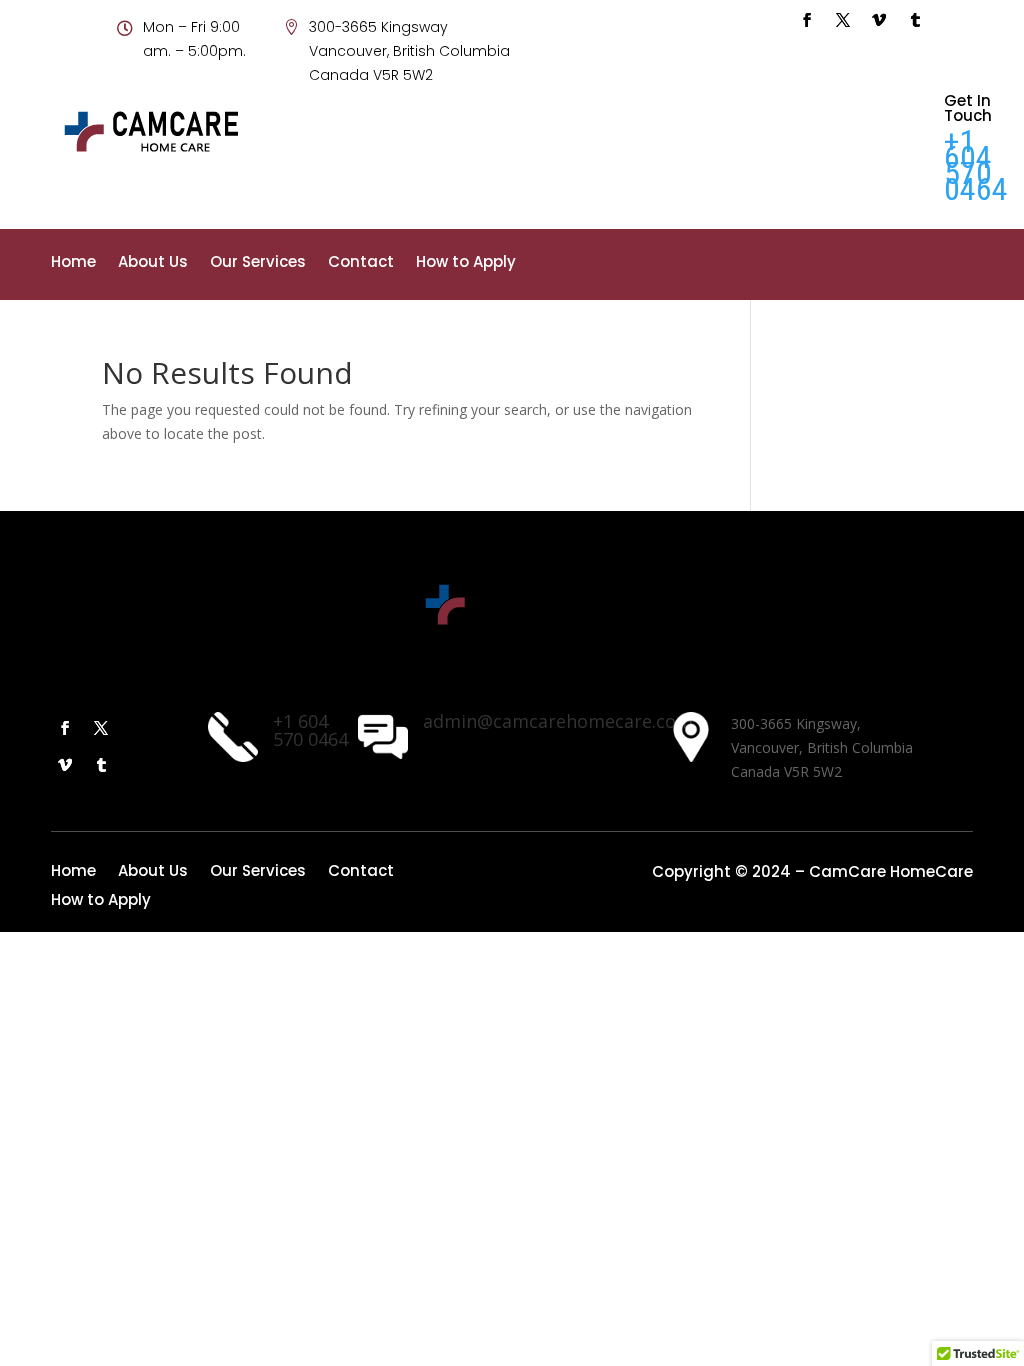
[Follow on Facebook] (807, 20)
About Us (153, 263)
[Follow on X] (843, 20)
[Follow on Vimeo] (879, 20)
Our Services (258, 263)
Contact (361, 263)
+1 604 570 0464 (976, 165)
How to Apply (466, 263)
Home (73, 263)
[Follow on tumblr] (915, 20)
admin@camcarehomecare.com (558, 721)
